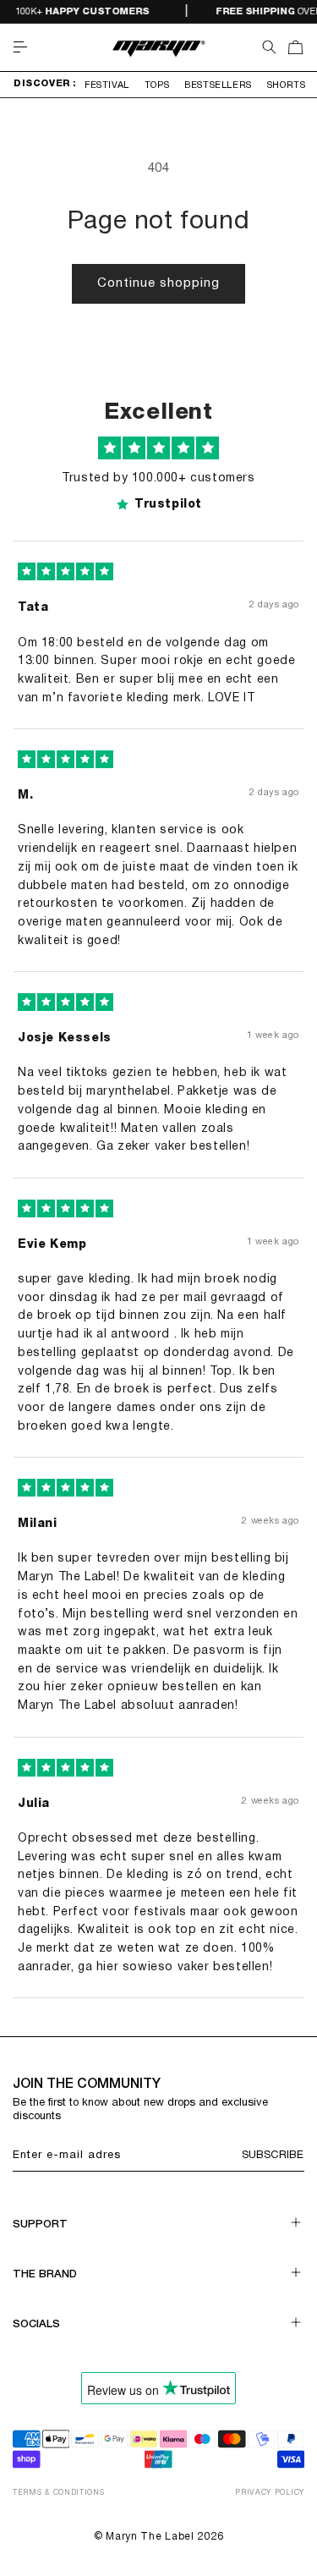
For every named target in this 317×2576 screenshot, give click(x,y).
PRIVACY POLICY (270, 2493)
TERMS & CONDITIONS (59, 2493)
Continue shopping (158, 283)
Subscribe (273, 2156)
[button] (20, 47)
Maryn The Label (150, 2537)
